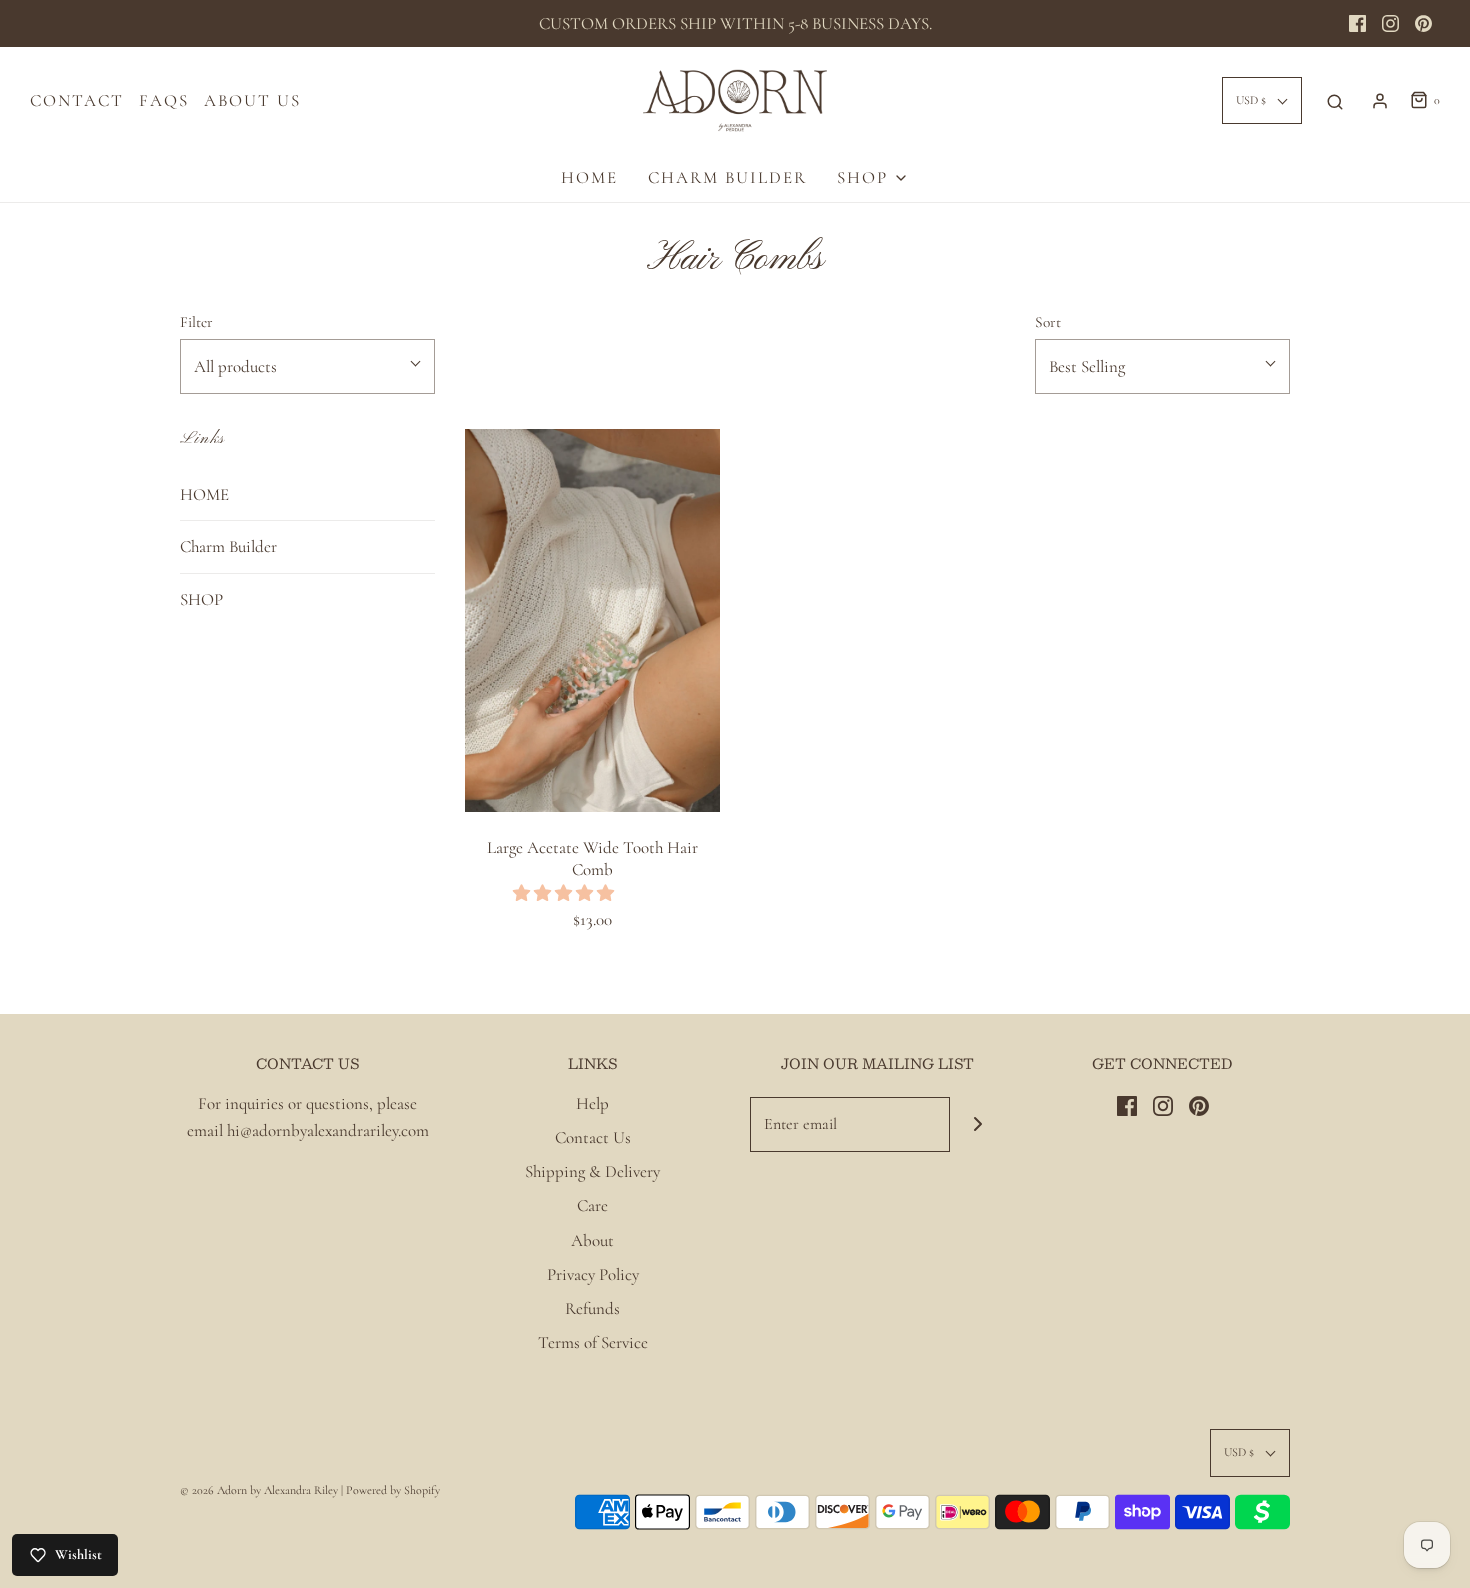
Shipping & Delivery (592, 1171)
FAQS (164, 100)
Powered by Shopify (393, 1490)
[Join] (977, 1124)
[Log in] (1380, 101)
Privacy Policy (593, 1274)
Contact (77, 100)
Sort (1048, 322)
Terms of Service (593, 1342)
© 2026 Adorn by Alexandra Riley (260, 1490)
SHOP (201, 599)
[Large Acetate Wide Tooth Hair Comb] (592, 620)
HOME (589, 177)
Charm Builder (727, 177)
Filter (196, 322)
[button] (565, 893)
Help (592, 1103)
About (592, 1240)
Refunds (592, 1308)
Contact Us (593, 1137)
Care (592, 1205)
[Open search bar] (1335, 101)
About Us (252, 100)
